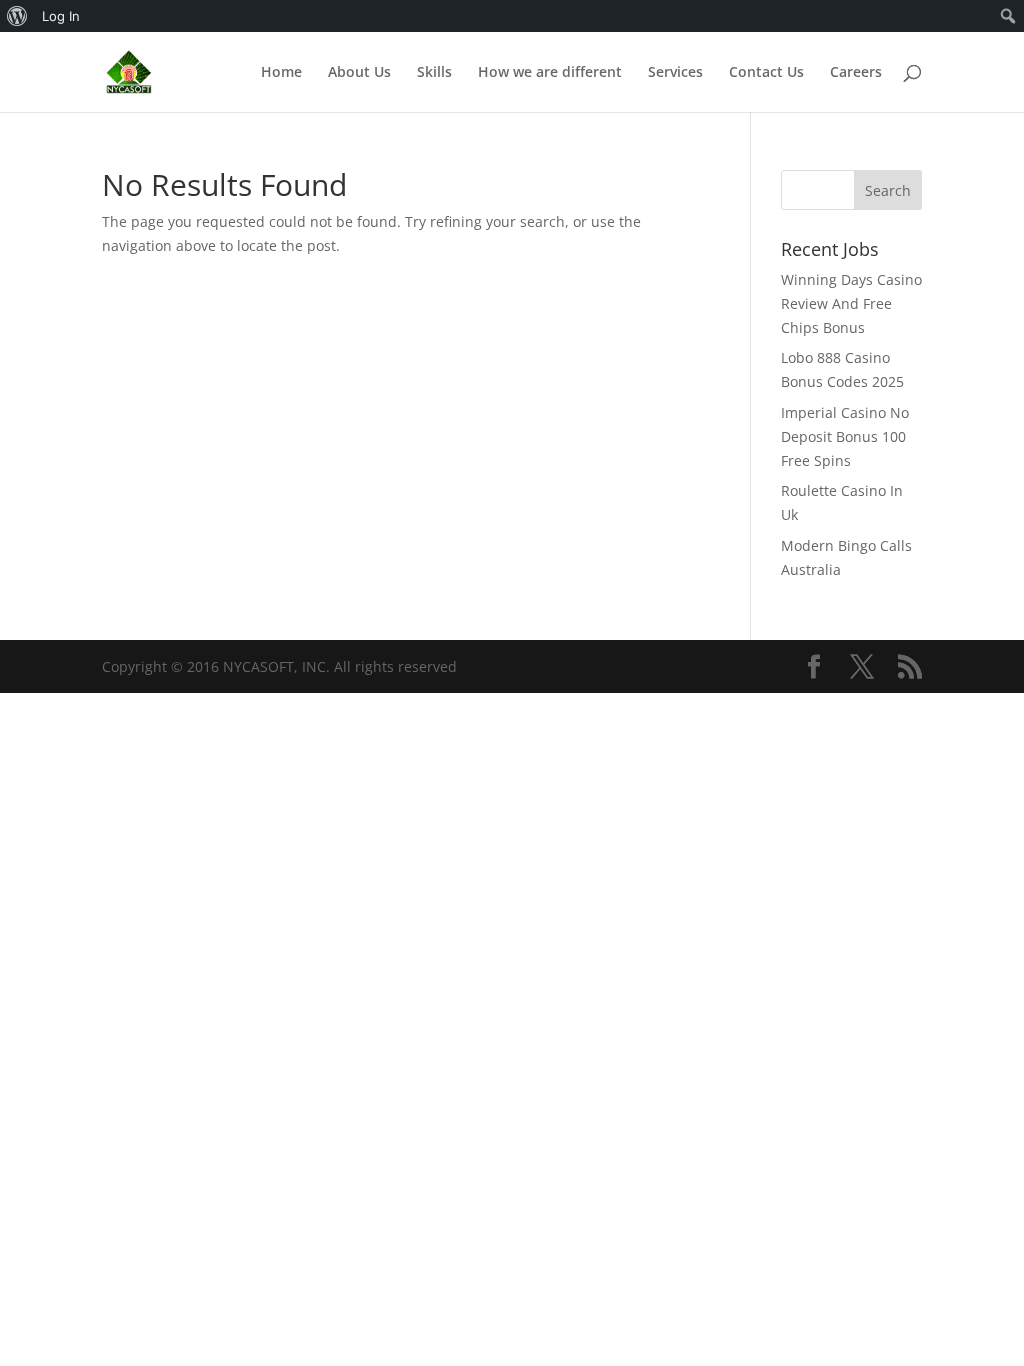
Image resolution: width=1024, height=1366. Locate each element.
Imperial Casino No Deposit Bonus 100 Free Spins (845, 436)
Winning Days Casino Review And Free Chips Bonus (851, 303)
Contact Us (766, 73)
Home (281, 73)
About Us (359, 73)
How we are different (550, 73)
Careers (856, 73)
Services (675, 73)
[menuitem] (17, 16)
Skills (434, 73)
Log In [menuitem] (61, 16)
